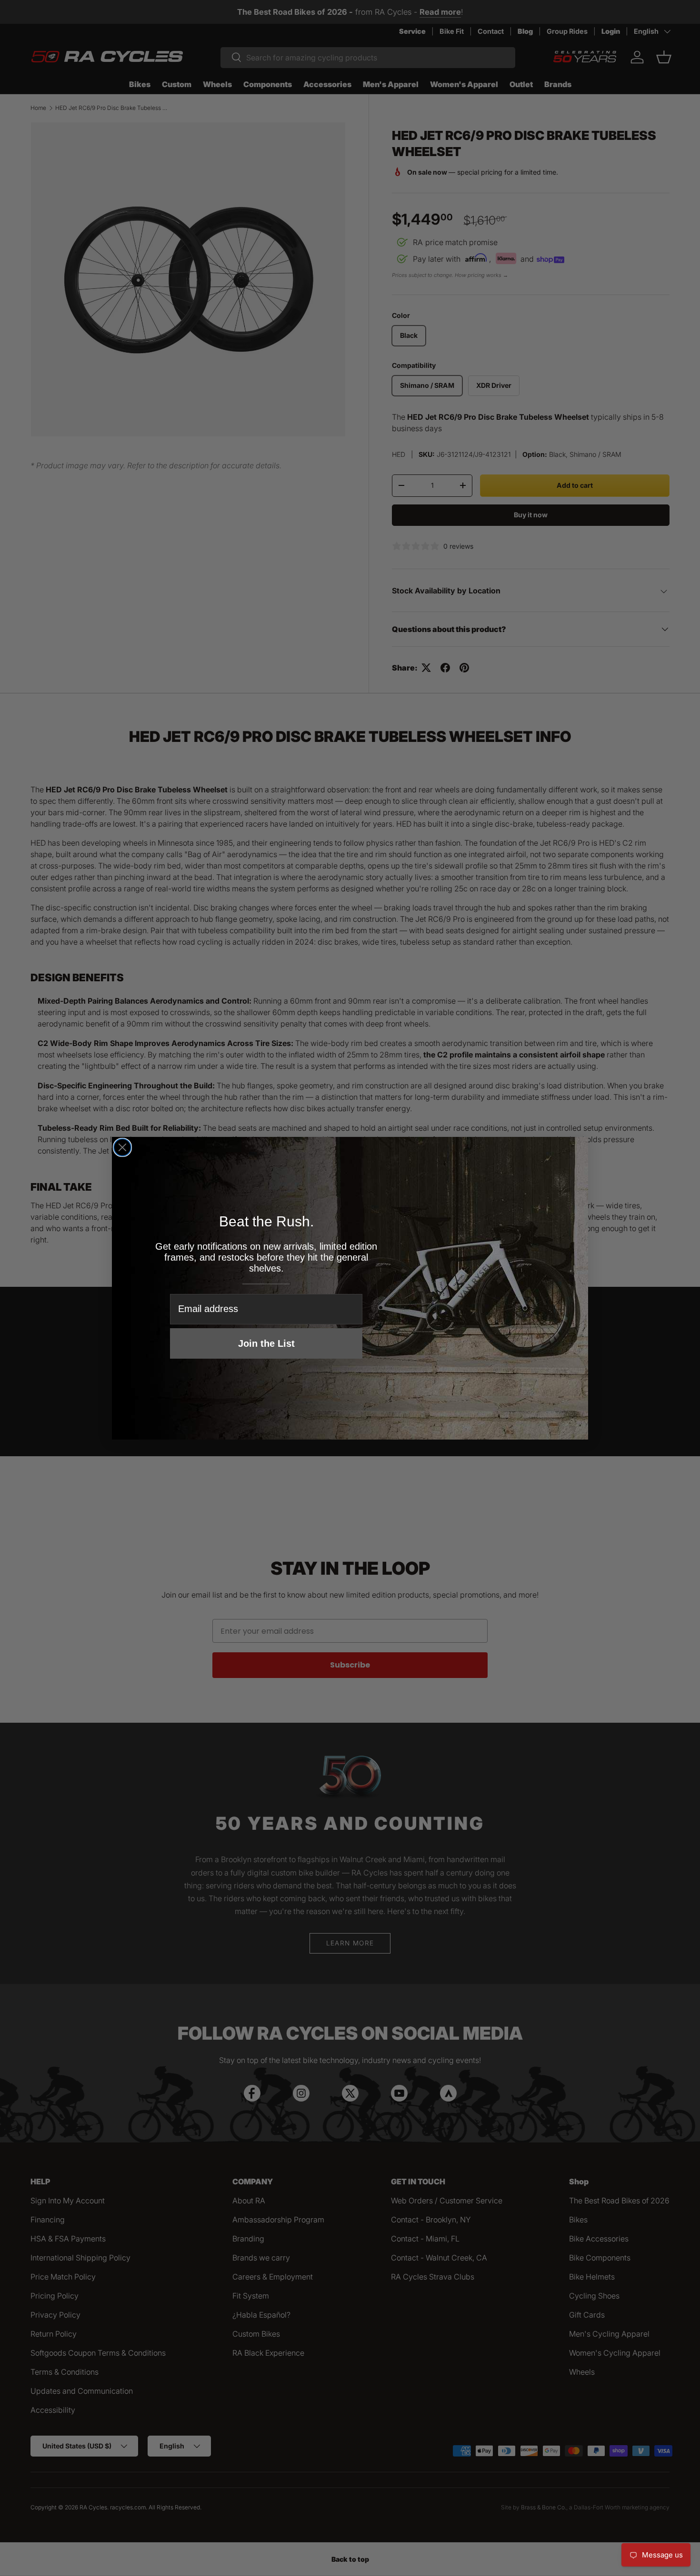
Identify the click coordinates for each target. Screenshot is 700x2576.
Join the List (266, 1343)
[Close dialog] (122, 1147)
